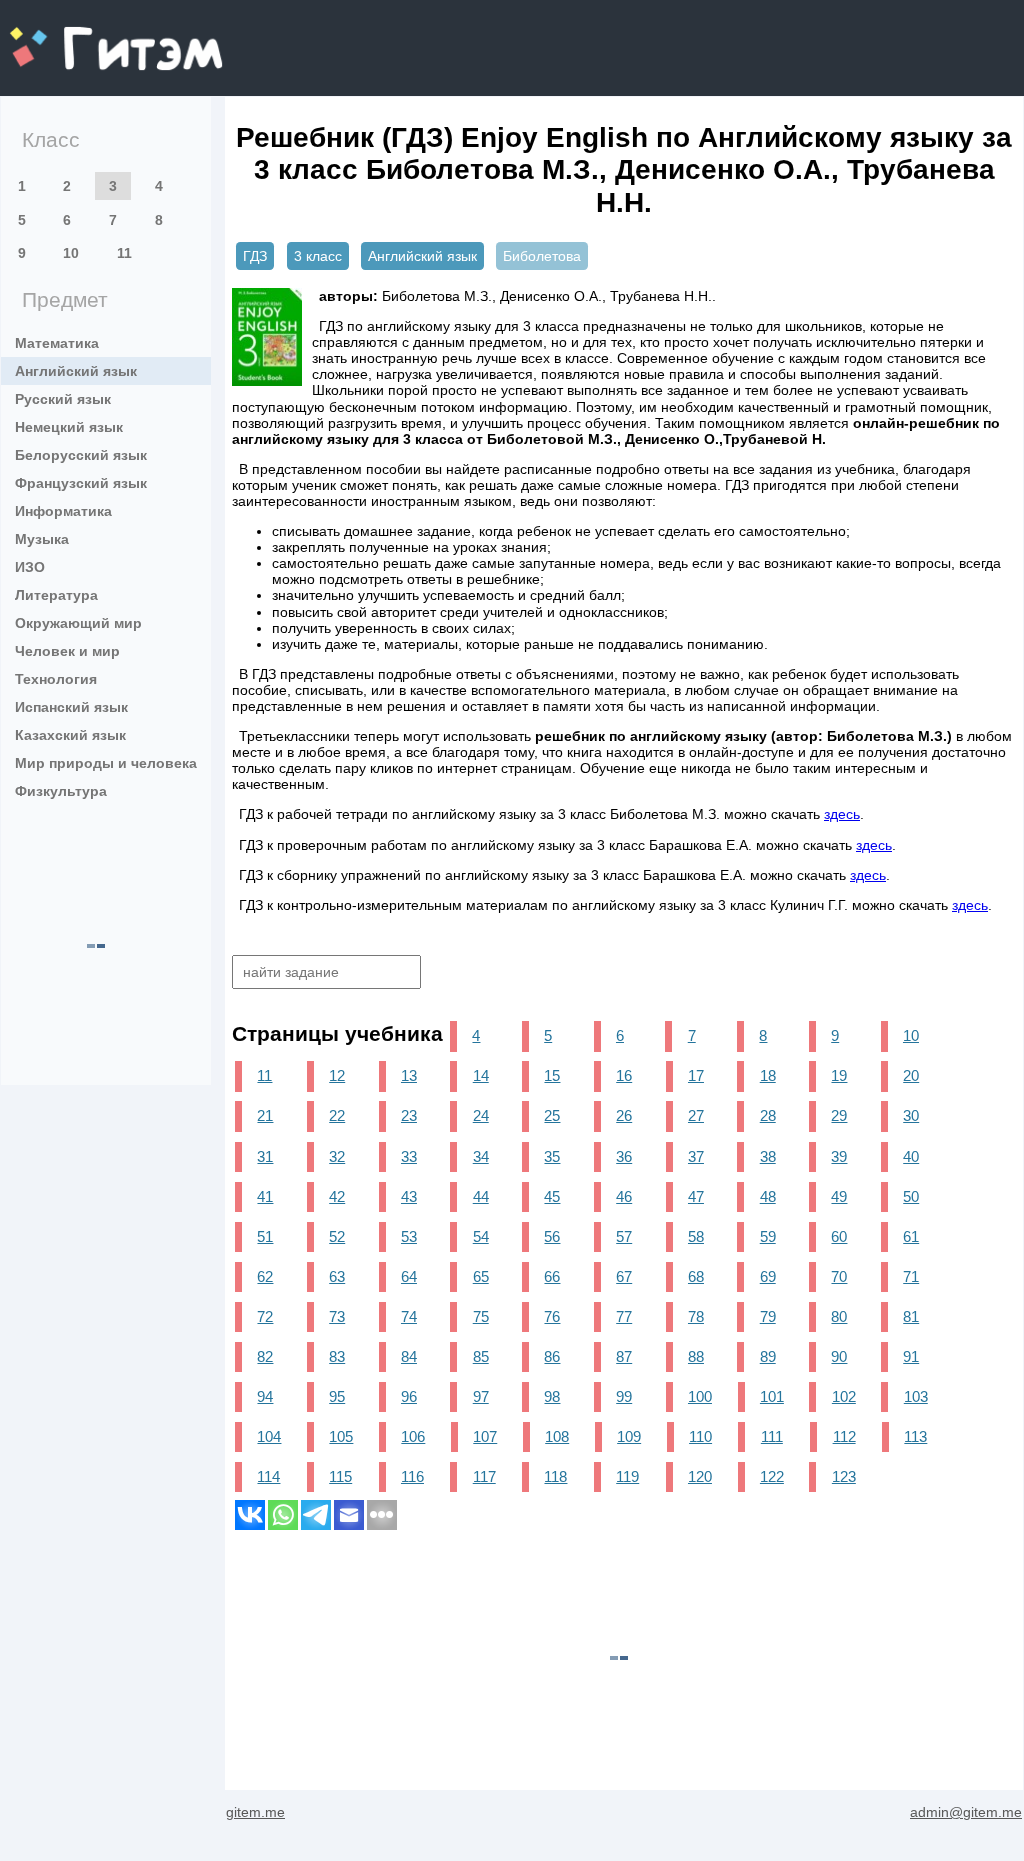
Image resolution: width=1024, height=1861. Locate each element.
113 (915, 1436)
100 (700, 1396)
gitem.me (63, 35)
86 (552, 1356)
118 (555, 1476)
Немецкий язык (69, 427)
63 (337, 1276)
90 (839, 1356)
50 (911, 1196)
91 (911, 1356)
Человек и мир (67, 651)
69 (768, 1276)
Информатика (63, 511)
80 (839, 1316)
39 (839, 1156)
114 (268, 1476)
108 (557, 1436)
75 (481, 1316)
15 (552, 1075)
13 (409, 1075)
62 (265, 1276)
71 (911, 1276)
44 (481, 1196)
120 (700, 1476)
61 (911, 1236)
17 (696, 1075)
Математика (57, 343)
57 (624, 1236)
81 (911, 1316)
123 (844, 1476)
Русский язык (63, 399)
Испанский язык (71, 707)
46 (624, 1196)
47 (696, 1196)
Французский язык (81, 483)
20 (911, 1075)
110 (700, 1436)
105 (341, 1436)
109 (629, 1436)
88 (696, 1356)
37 (696, 1156)
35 (552, 1156)
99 (624, 1396)
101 (772, 1396)
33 (409, 1156)
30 (911, 1115)
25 (552, 1115)
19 (839, 1075)
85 (481, 1356)
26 (624, 1115)
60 (839, 1236)
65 (481, 1276)
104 (269, 1436)
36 (624, 1156)
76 (552, 1316)
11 (124, 253)
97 (481, 1396)
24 (481, 1115)
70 (839, 1276)
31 (265, 1156)
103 (916, 1396)
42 (337, 1196)
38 (768, 1156)
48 (768, 1196)
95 (337, 1396)
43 (409, 1196)
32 (337, 1156)
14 (481, 1075)
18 (768, 1075)
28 (768, 1115)
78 (696, 1316)
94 (265, 1396)
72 (265, 1316)
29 (839, 1115)
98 (552, 1396)
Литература (56, 595)
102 (844, 1396)
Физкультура (61, 791)
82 (265, 1356)
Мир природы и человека (106, 763)
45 (552, 1196)
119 (627, 1476)
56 (552, 1236)
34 (481, 1156)
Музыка (42, 539)
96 (409, 1396)
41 (265, 1196)
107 (485, 1436)
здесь (842, 814)
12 (337, 1075)
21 (265, 1115)
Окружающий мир (78, 623)
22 (337, 1115)
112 (844, 1436)
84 (409, 1356)
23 (409, 1115)
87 (624, 1356)
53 (409, 1236)
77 (624, 1316)
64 (409, 1276)
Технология (56, 679)
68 (696, 1276)
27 (696, 1115)
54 (481, 1236)
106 (413, 1436)
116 (412, 1476)
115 (340, 1476)
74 (409, 1316)
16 (624, 1075)
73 (337, 1316)
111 (772, 1436)
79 (768, 1316)
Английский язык (76, 371)
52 (337, 1236)
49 (839, 1196)
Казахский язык (70, 735)
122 (772, 1476)
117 (484, 1476)
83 (337, 1356)
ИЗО (30, 567)
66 (552, 1276)
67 (624, 1276)
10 (71, 253)
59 (768, 1236)
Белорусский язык (81, 455)
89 (768, 1356)
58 (696, 1236)
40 (911, 1156)
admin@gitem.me (966, 1812)
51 (265, 1236)
